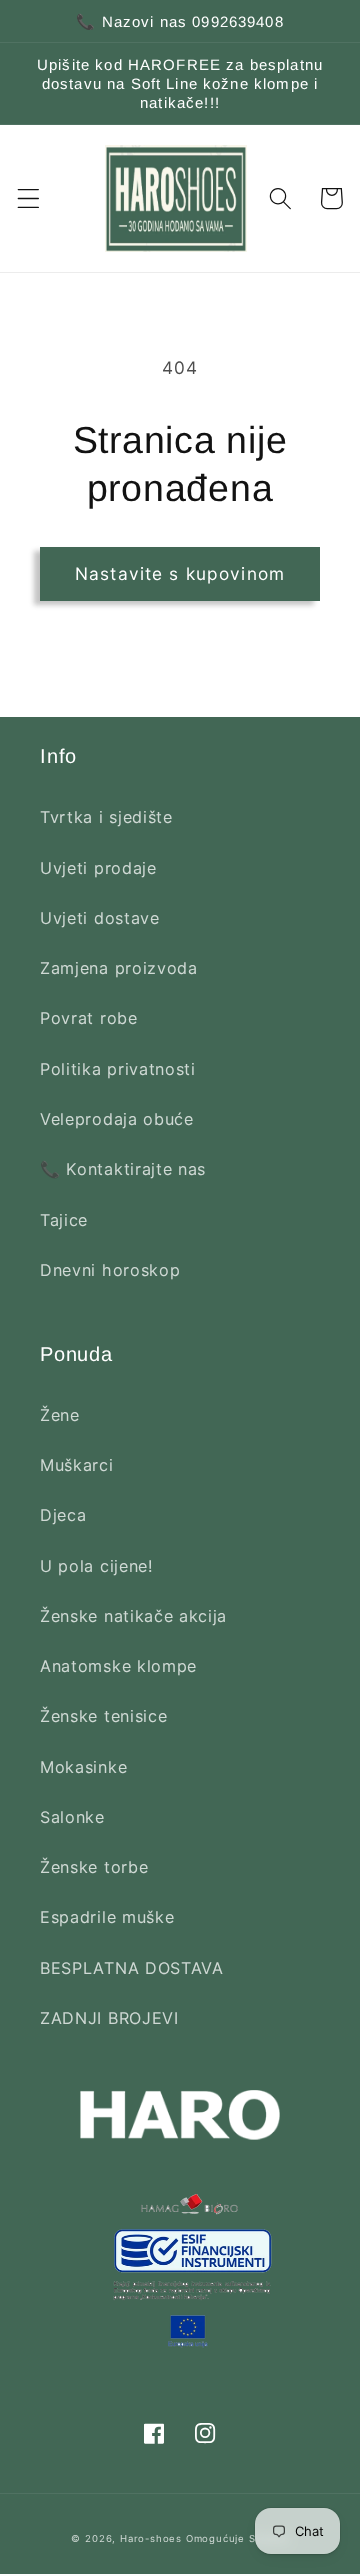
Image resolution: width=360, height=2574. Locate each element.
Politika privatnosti (118, 1069)
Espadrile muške (107, 1917)
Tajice (64, 1220)
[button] (28, 198)
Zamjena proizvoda (119, 968)
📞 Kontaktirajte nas (123, 1169)
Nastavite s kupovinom (180, 573)
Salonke (72, 1817)
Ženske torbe (94, 1867)
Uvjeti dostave (100, 918)
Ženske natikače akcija (133, 1616)
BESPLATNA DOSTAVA (132, 1968)
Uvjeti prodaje (98, 868)
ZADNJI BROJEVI (109, 2018)
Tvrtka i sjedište (106, 817)
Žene (60, 1415)
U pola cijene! (96, 1566)
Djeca (63, 1515)
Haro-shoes (151, 2538)
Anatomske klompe (118, 1666)
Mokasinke (83, 1767)
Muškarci (77, 1465)
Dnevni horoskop (110, 1270)
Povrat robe (89, 1018)
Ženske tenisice (103, 1716)
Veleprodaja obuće (117, 1119)
